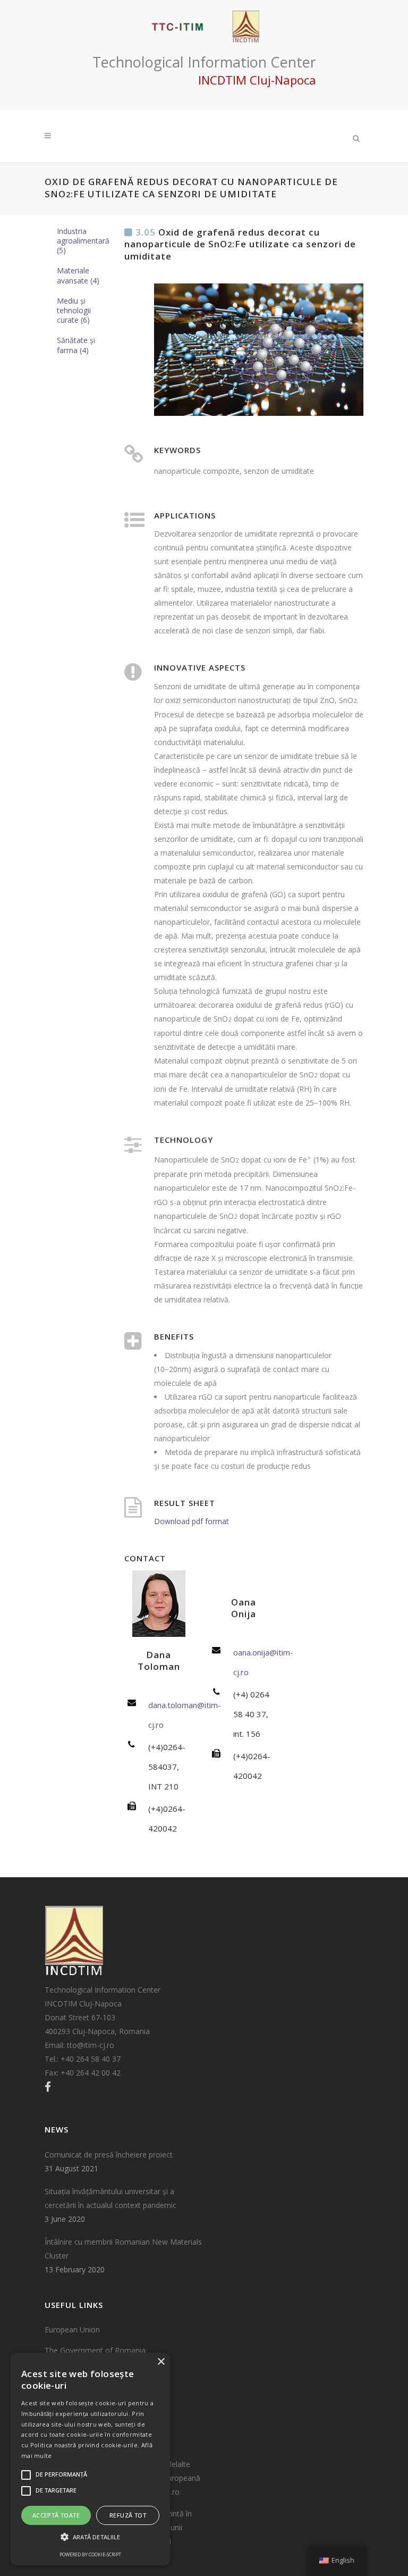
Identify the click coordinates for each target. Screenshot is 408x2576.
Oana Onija (244, 1608)
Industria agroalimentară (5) (83, 241)
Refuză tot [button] (128, 2515)
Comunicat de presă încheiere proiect (109, 2155)
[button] (90, 2537)
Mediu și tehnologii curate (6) (74, 310)
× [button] (161, 2362)
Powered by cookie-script (90, 2554)
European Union (72, 2330)
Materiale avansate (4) (78, 275)
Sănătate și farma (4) (76, 345)
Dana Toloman (159, 1661)
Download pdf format (192, 1521)
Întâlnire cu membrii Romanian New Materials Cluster (123, 2249)
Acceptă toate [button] (56, 2515)
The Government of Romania (95, 2350)
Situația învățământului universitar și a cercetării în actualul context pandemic (110, 2198)
